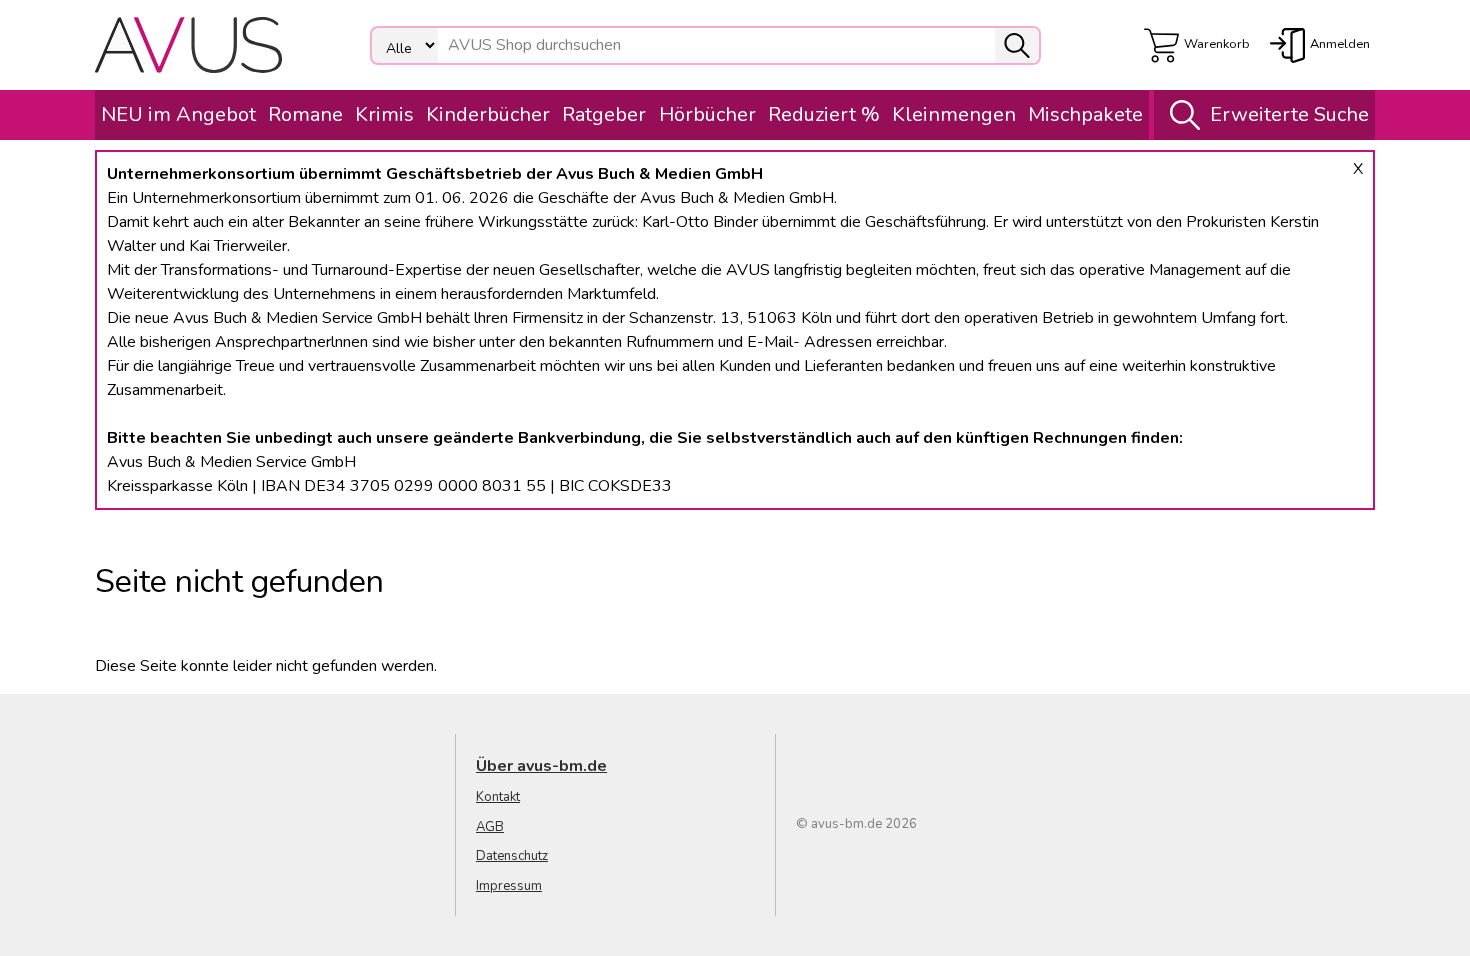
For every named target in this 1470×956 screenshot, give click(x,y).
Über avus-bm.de (541, 766)
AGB (490, 827)
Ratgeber (604, 114)
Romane (305, 114)
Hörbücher (707, 114)
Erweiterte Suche (1289, 114)
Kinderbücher (488, 114)
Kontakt (498, 797)
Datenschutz (512, 856)
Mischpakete (1085, 114)
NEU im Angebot (178, 114)
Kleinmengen (954, 114)
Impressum (509, 886)
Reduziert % (824, 114)
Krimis (384, 114)
